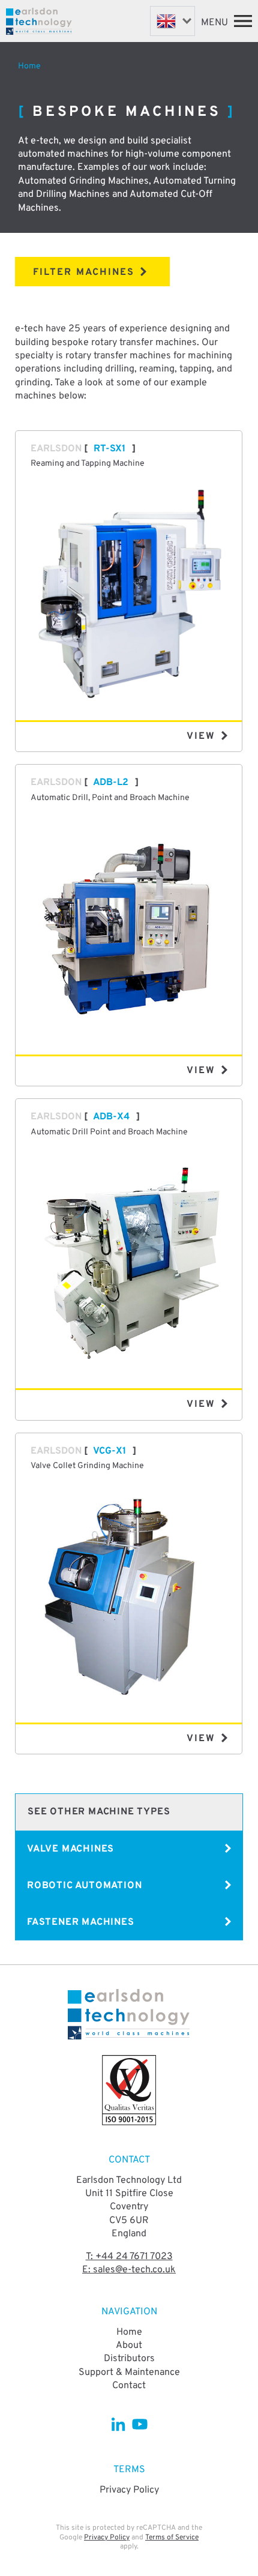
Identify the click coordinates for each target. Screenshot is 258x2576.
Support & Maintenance (129, 2373)
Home (29, 66)
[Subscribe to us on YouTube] (139, 2424)
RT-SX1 (109, 449)
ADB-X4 (111, 1117)
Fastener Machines (81, 1922)
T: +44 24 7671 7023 (129, 2257)
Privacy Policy (129, 2490)
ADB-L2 (111, 783)
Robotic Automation (84, 1886)
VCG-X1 (109, 1451)
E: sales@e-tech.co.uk (129, 2270)
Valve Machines (70, 1849)
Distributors (129, 2359)
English (172, 21)
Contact (129, 2386)
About (129, 2346)
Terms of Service (172, 2538)
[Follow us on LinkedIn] (118, 2424)
